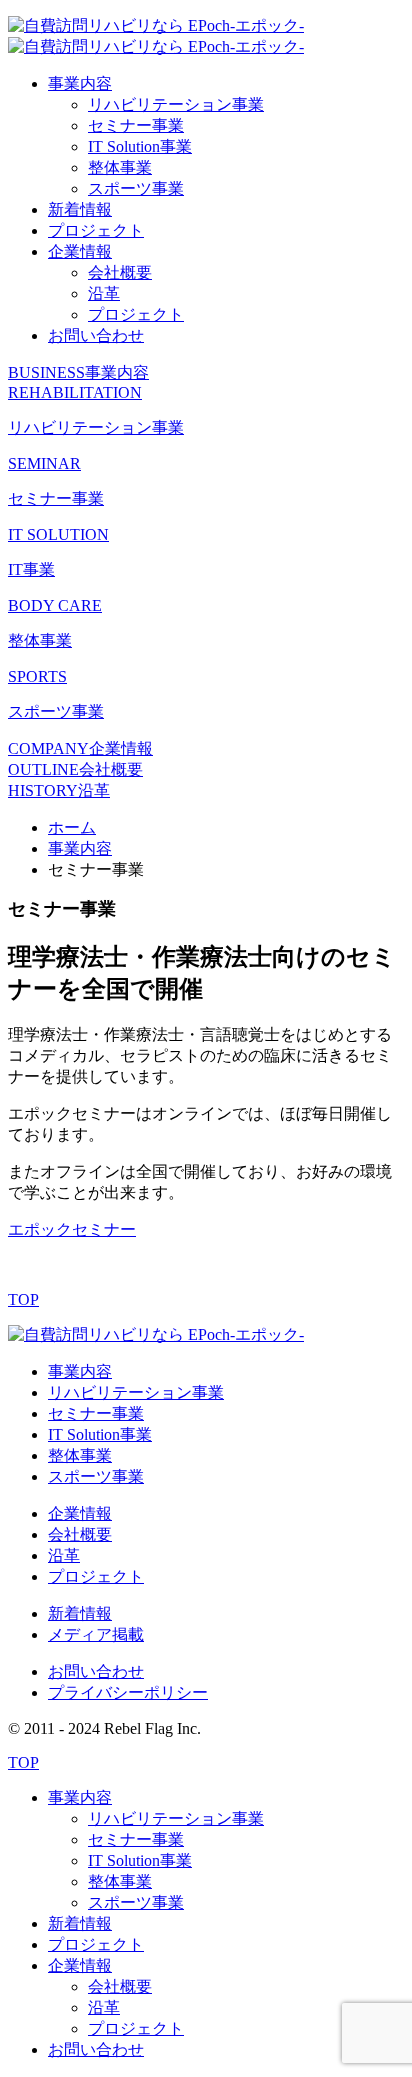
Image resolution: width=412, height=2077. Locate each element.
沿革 (104, 293)
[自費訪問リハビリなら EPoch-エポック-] (156, 1334)
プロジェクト (96, 230)
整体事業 (120, 167)
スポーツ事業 (136, 188)
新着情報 (80, 209)
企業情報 (80, 251)
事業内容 (80, 83)
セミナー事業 (136, 125)
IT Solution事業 (140, 146)
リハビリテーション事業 (176, 104)
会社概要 (120, 272)
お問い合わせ (96, 335)
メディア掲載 (96, 1634)
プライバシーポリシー (128, 1692)
